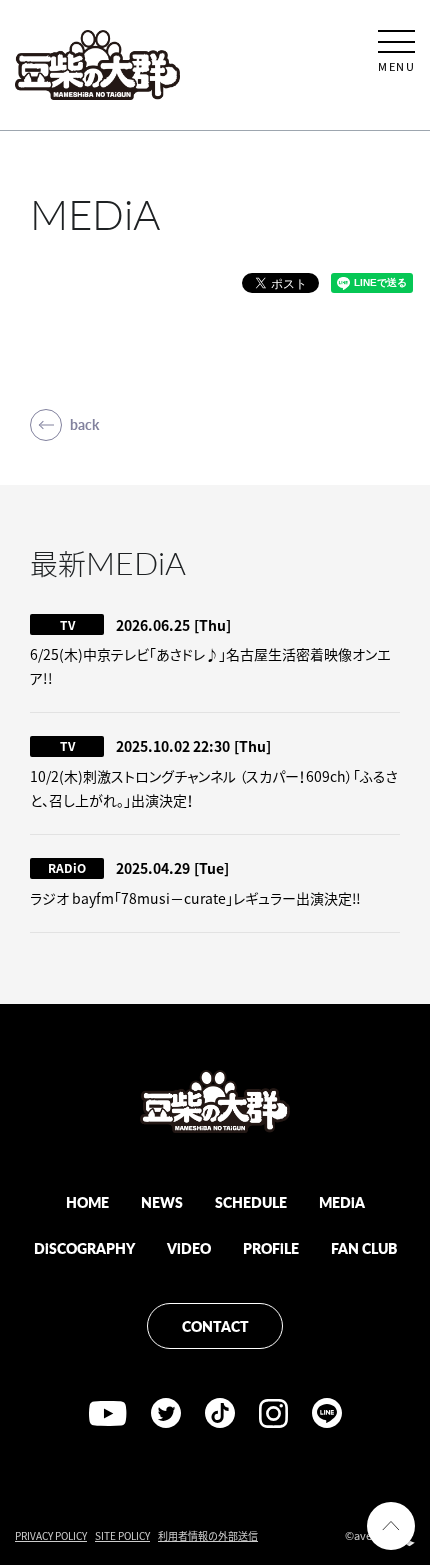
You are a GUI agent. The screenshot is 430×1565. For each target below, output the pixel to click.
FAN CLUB (364, 1248)
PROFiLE (271, 1248)
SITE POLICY (122, 1535)
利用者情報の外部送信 (208, 1535)
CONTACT (215, 1326)
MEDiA (342, 1202)
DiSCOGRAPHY (84, 1248)
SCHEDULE (251, 1202)
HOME (87, 1202)
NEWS (162, 1202)
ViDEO (189, 1248)
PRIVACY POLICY (51, 1535)
